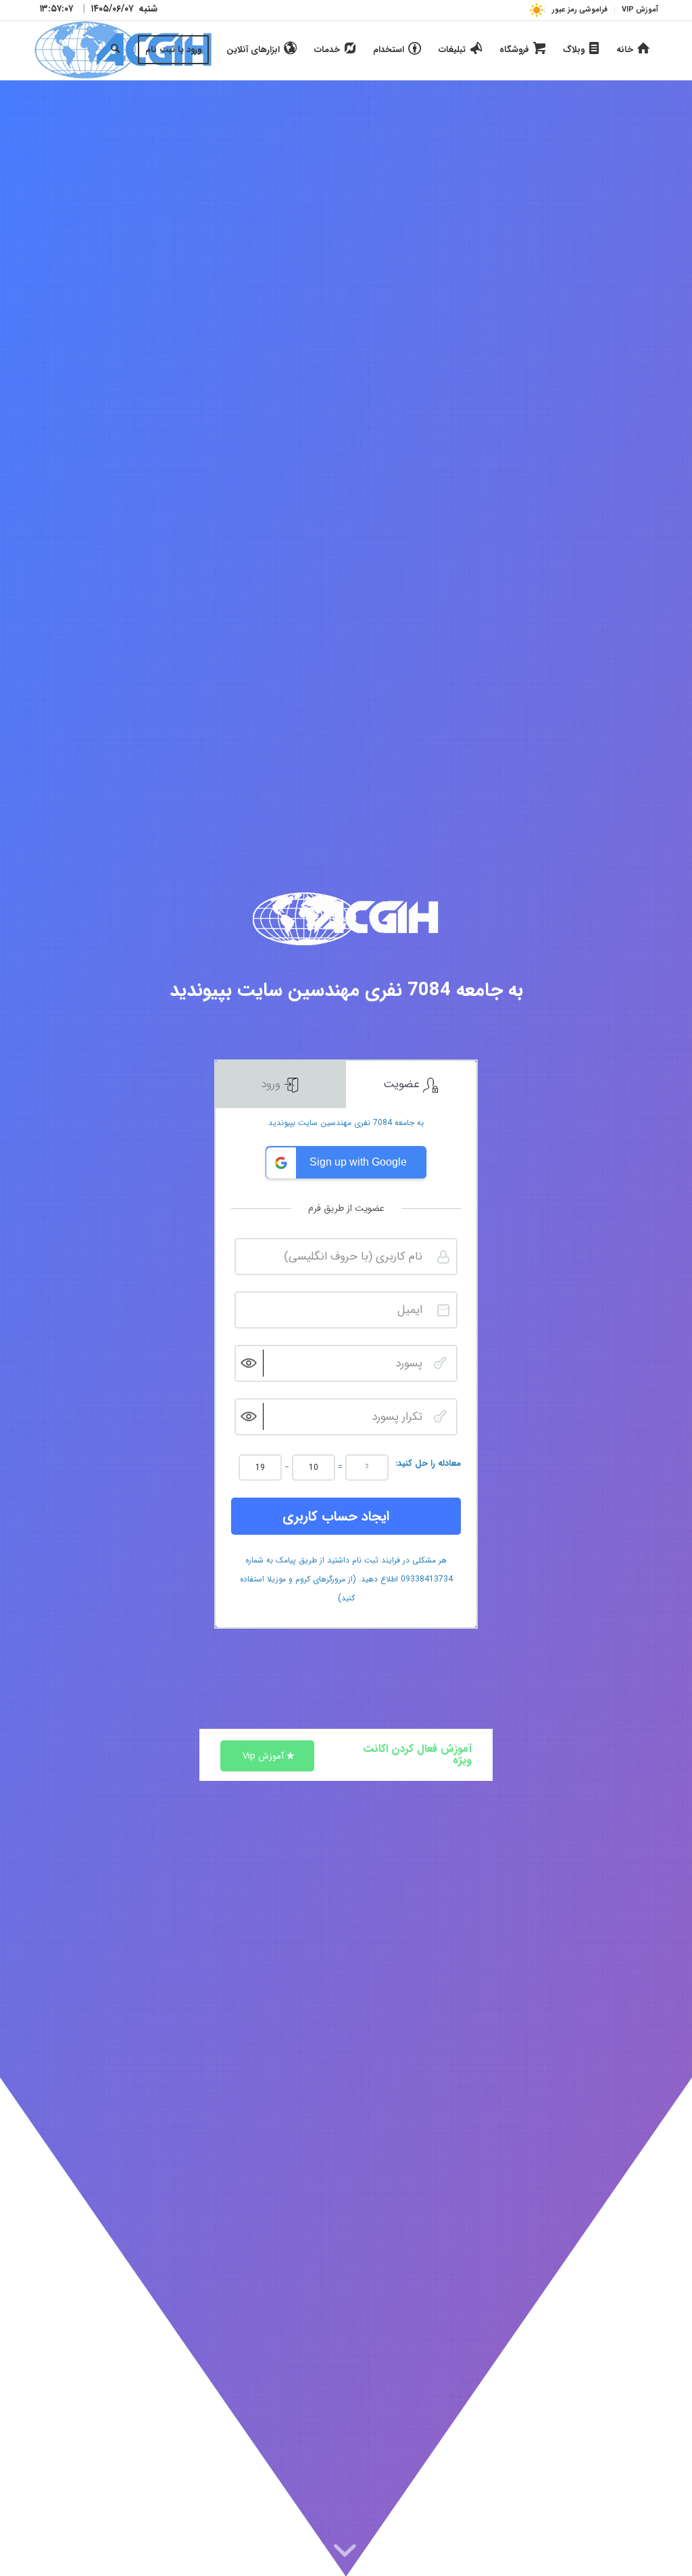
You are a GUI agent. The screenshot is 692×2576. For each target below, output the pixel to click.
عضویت (403, 1084)
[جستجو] (115, 50)
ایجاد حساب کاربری (336, 1516)
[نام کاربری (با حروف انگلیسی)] (443, 1257)
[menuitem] (636, 10)
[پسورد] (440, 1363)
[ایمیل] (443, 1310)
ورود (272, 1084)
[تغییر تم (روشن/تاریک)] (536, 10)
